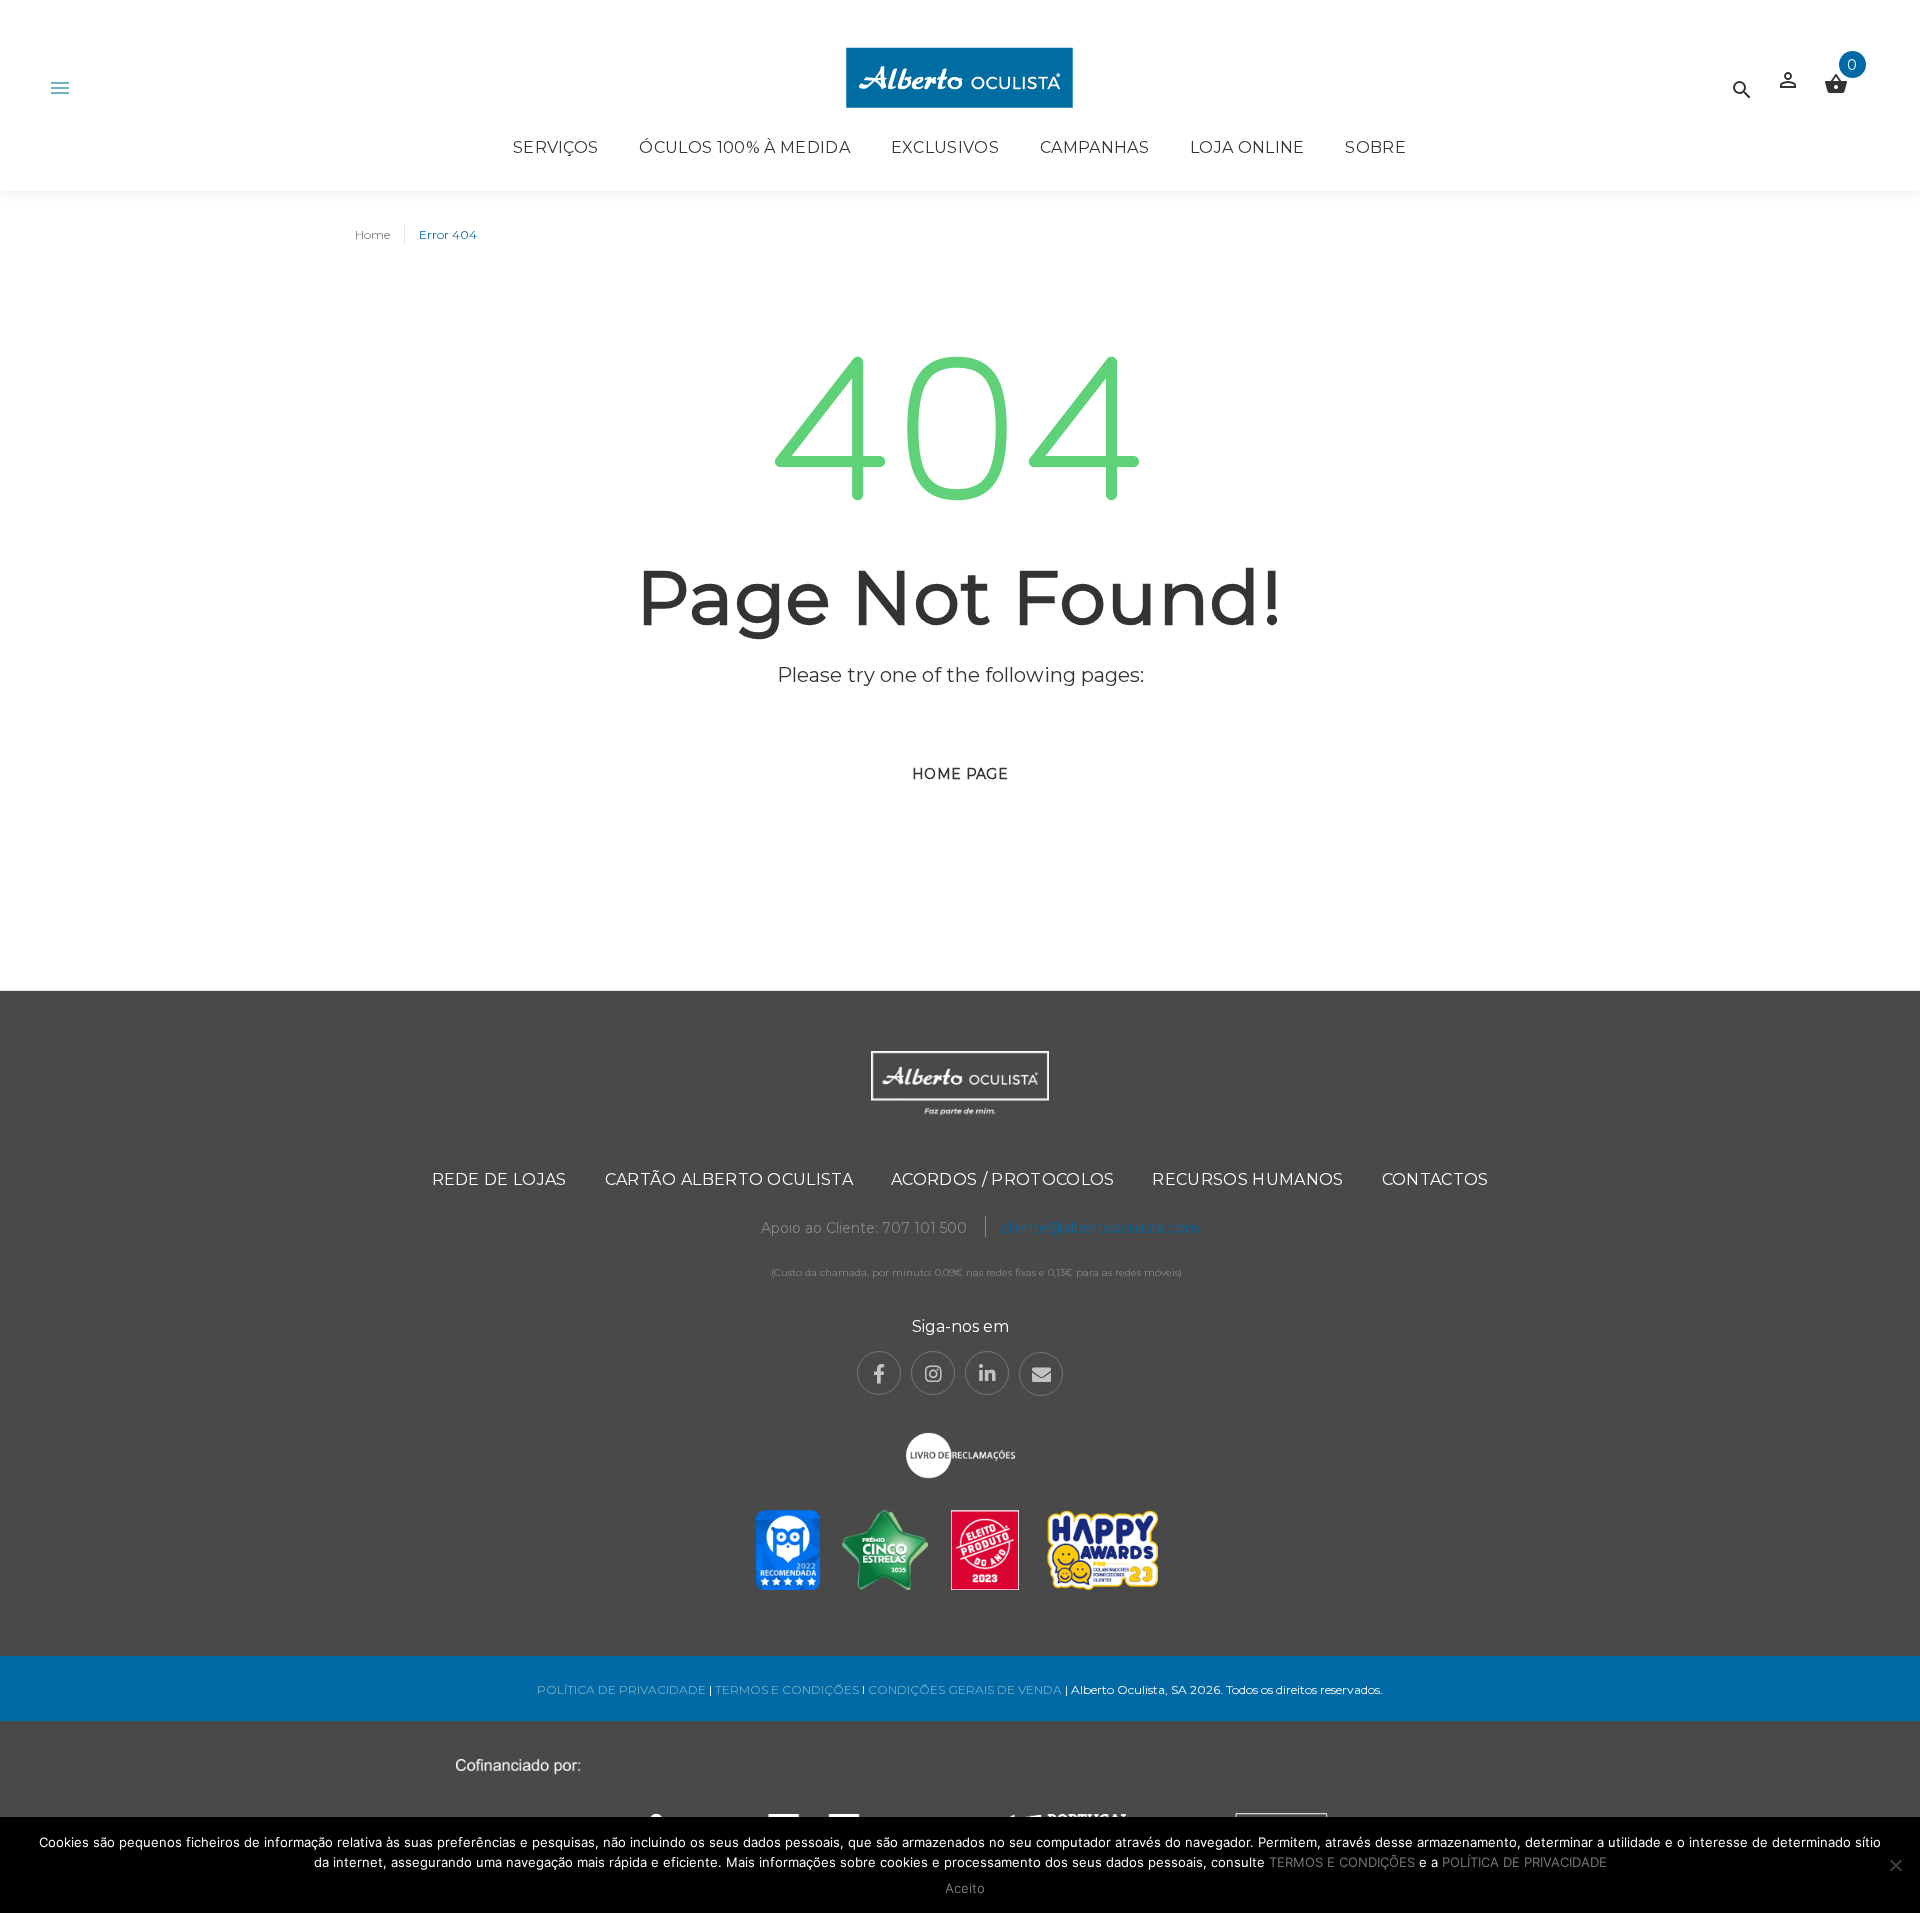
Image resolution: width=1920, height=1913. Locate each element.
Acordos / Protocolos (1002, 1179)
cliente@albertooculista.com (1100, 1228)
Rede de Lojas (499, 1179)
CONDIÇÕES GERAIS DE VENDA (966, 1689)
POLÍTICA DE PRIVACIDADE (621, 1689)
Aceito (965, 1888)
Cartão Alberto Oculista (729, 1179)
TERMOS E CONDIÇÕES (787, 1689)
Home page (960, 774)
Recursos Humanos (1247, 1179)
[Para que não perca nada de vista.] (959, 77)
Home (372, 234)
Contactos (1435, 1179)
